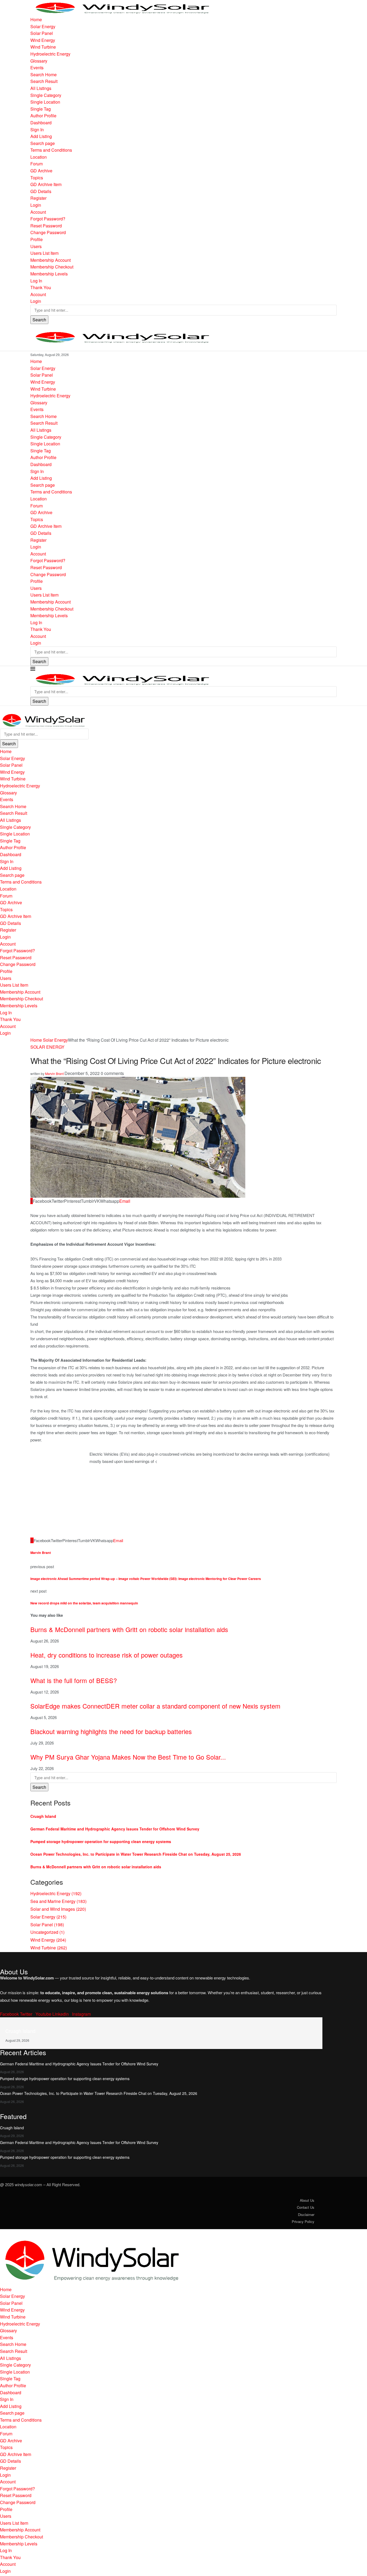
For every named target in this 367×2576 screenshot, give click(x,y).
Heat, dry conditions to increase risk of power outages (107, 1655)
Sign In (37, 130)
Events (37, 68)
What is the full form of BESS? (74, 1680)
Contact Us (306, 2207)
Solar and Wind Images (58, 1909)
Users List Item (44, 253)
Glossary (39, 61)
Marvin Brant (54, 1073)
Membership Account (51, 260)
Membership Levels (49, 274)
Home (36, 19)
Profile (37, 239)
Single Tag (41, 109)
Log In (36, 281)
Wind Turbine (43, 47)
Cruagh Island (43, 1816)
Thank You (41, 287)
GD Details (41, 191)
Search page (43, 143)
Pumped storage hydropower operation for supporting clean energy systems (101, 1841)
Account (38, 212)
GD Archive (41, 171)
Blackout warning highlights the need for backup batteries (111, 1731)
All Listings (41, 88)
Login (36, 205)
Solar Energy (43, 26)
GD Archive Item (46, 184)
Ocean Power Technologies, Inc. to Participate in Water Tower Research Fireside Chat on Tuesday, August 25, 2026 (136, 1854)
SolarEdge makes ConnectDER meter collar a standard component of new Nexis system (155, 1706)
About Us (307, 2200)
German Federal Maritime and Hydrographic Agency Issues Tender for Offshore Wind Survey (115, 1829)
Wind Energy (43, 40)
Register (38, 198)
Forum (37, 164)
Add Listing (41, 136)
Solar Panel (42, 33)
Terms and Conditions (51, 150)
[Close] (2, 709)
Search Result (44, 81)
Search (39, 320)
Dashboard (41, 123)
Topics (37, 178)
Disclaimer (306, 2215)
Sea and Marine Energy (58, 1901)
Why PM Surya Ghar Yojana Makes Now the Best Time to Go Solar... (128, 1757)
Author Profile (43, 116)
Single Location (45, 102)
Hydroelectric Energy (50, 54)
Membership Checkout (52, 267)
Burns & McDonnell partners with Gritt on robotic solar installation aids (129, 1629)
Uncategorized (47, 1932)
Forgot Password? (48, 219)
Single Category (46, 95)
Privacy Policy (303, 2221)
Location (39, 157)
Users (36, 246)
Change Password (48, 232)
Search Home (44, 75)
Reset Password (46, 226)
